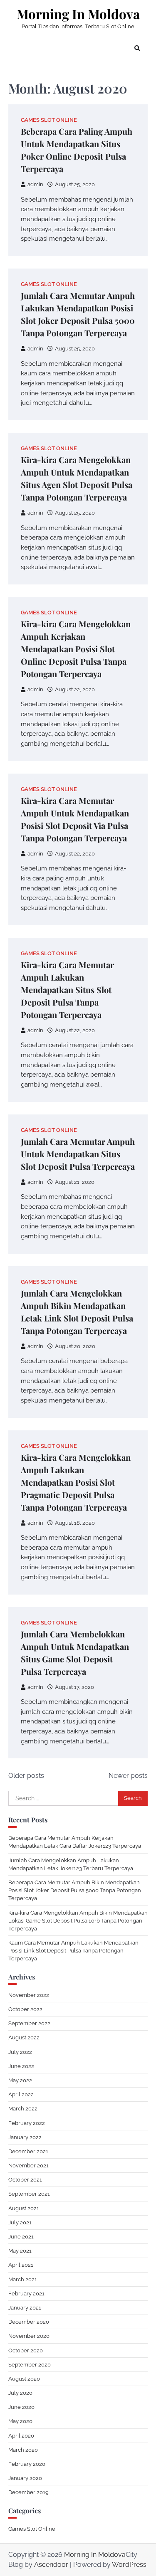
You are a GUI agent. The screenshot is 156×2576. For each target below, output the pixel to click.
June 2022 (21, 2066)
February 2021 (26, 2294)
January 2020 (25, 2478)
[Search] (137, 48)
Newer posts (128, 1776)
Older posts (26, 1776)
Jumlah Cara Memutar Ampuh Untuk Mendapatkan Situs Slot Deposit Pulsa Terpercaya (78, 1154)
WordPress (129, 2565)
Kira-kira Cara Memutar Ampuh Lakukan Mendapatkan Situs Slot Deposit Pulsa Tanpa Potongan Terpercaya (67, 990)
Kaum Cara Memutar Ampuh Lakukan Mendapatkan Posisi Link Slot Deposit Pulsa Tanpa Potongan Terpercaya (73, 1951)
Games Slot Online (49, 120)
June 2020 (21, 2407)
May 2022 (20, 2080)
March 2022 (23, 2109)
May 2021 (20, 2251)
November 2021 (28, 2166)
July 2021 (20, 2222)
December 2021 (28, 2151)
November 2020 (29, 2336)
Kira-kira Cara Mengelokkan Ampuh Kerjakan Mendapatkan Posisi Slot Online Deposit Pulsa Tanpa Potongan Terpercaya (76, 649)
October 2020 (26, 2350)
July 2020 (20, 2393)
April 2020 (21, 2436)
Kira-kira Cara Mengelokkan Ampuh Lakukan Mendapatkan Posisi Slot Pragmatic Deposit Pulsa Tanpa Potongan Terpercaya (76, 1482)
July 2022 (20, 2052)
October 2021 (25, 2180)
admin (35, 184)
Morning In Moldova (78, 14)
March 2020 (23, 2450)
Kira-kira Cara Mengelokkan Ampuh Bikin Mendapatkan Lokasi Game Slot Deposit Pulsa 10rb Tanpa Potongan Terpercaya (78, 1921)
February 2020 (27, 2464)
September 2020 (30, 2365)
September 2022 (29, 2023)
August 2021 (24, 2208)
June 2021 (21, 2237)
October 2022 (25, 2009)
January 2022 (25, 2137)
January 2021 (25, 2308)
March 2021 (23, 2279)
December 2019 (28, 2492)
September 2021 (29, 2194)
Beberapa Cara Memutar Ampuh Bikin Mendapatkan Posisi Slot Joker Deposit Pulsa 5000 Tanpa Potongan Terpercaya (75, 1890)
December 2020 (29, 2322)
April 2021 (21, 2265)
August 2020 (24, 2379)
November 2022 (29, 1995)
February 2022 (27, 2123)
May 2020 (20, 2421)
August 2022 (24, 2037)
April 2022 (21, 2094)
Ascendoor (51, 2565)
